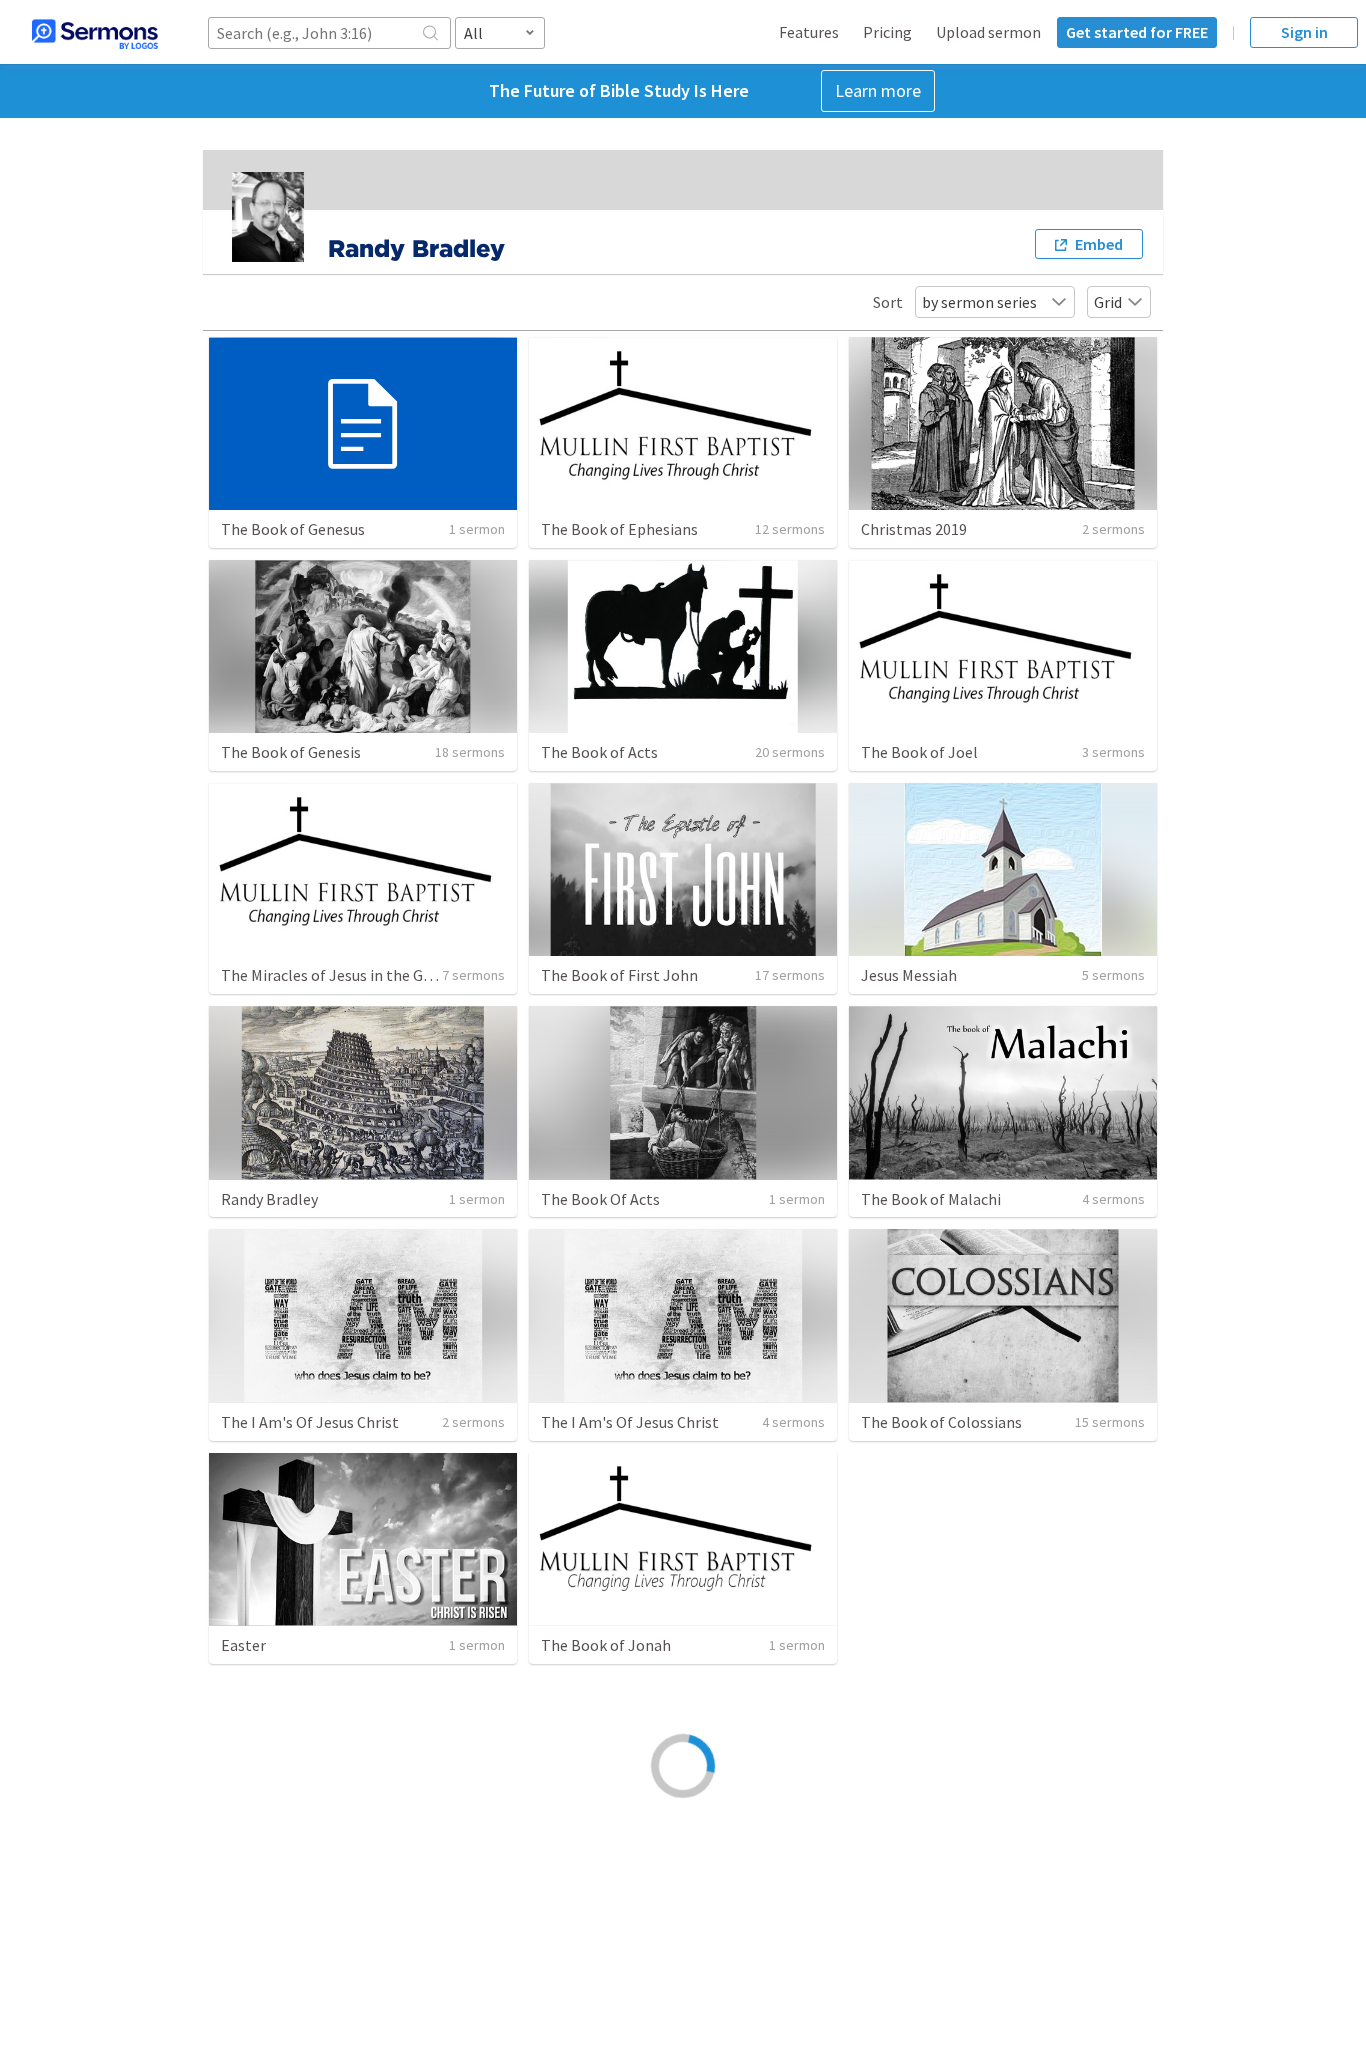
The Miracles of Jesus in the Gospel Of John (370, 975)
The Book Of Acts (600, 1199)
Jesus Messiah (909, 975)
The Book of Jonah (606, 1645)
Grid (1108, 302)
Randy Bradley (269, 1199)
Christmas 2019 (914, 529)
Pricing (887, 32)
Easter (243, 1645)
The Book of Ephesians (619, 529)
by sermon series (979, 302)
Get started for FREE (1137, 32)
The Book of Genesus (293, 529)
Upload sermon (988, 32)
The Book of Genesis (291, 752)
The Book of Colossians (941, 1422)
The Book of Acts (599, 752)
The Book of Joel (919, 752)
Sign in (1304, 32)
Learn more (878, 90)
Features (809, 32)
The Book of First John (619, 975)
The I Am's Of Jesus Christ (310, 1422)
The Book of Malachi (931, 1199)
